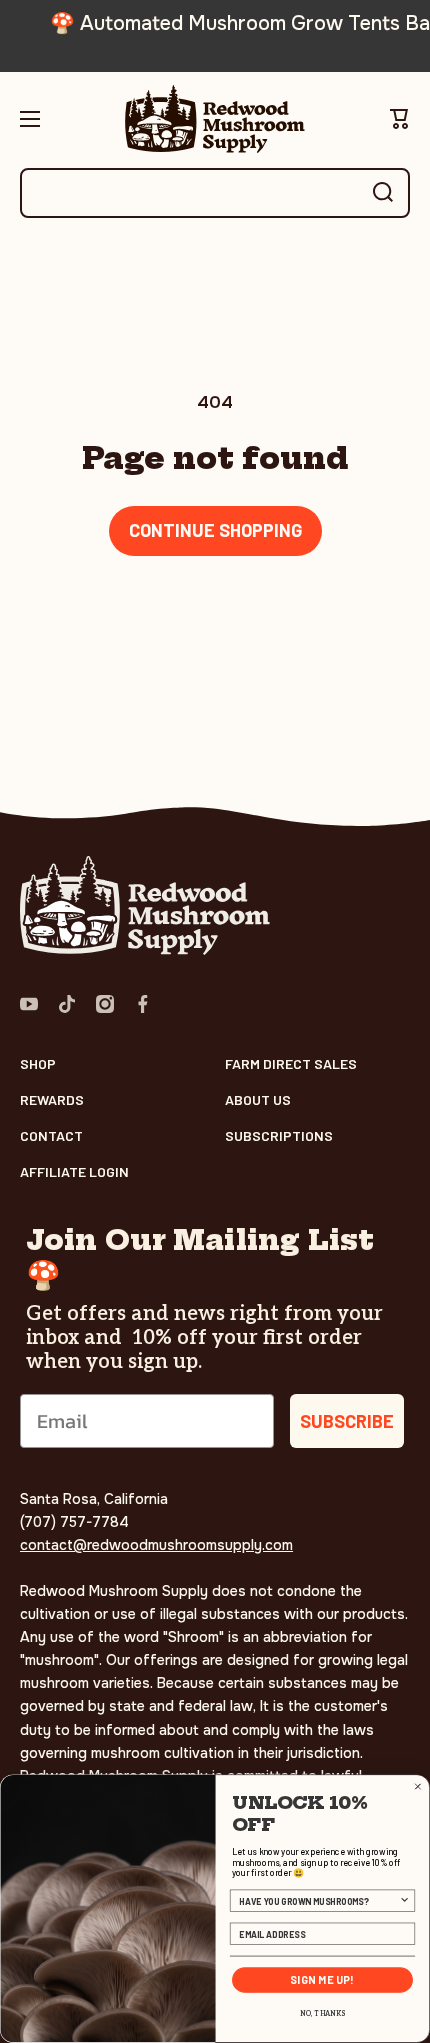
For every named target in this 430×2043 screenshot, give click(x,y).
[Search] (383, 193)
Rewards (52, 1099)
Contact (51, 1135)
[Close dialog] (417, 1786)
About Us (258, 1099)
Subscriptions (279, 1135)
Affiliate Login (74, 1171)
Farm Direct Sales (291, 1063)
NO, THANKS (322, 2014)
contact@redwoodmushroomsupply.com (156, 1545)
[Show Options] (404, 1900)
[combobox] (215, 193)
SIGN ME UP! (322, 1980)
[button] (400, 119)
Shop (38, 1063)
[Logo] (215, 119)
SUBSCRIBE (347, 1421)
